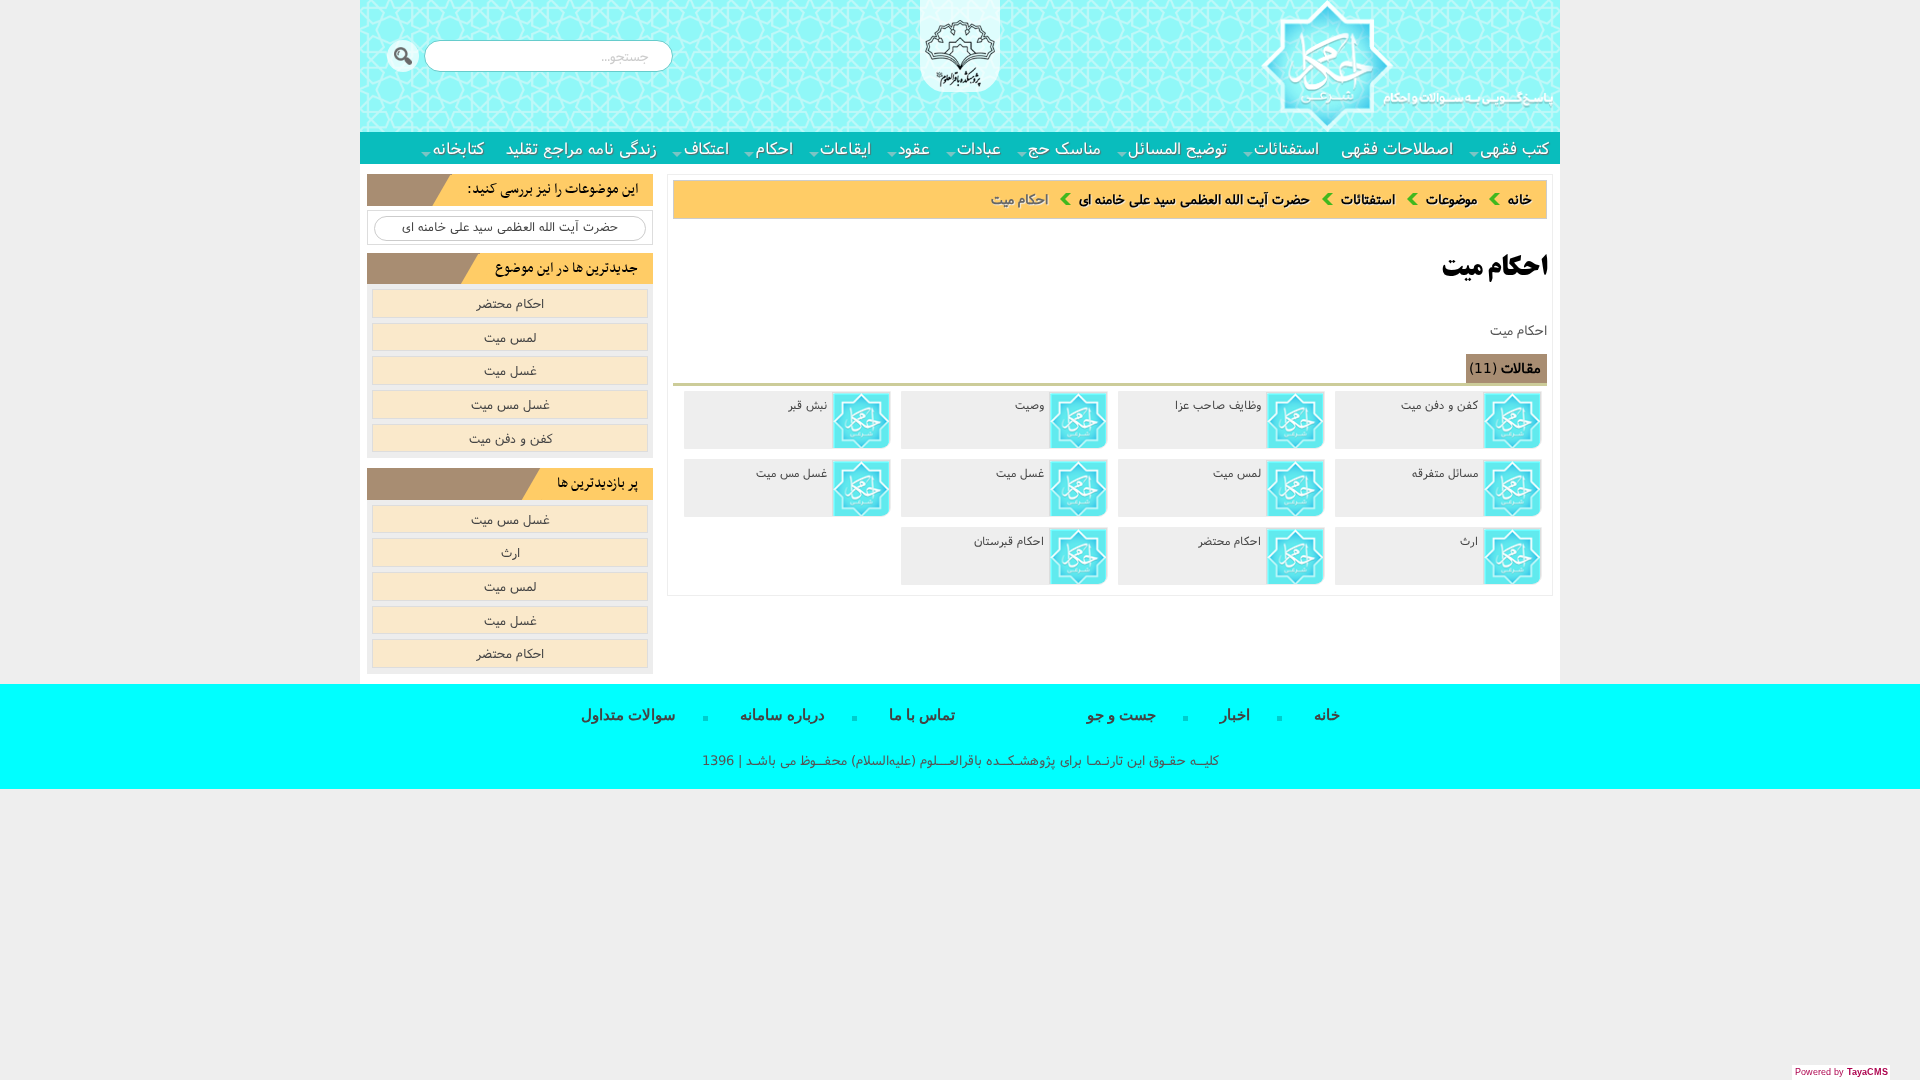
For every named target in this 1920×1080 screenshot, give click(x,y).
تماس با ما (922, 715)
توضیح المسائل (1177, 147)
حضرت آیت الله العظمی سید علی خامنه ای (1194, 199)
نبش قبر (807, 405)
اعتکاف (706, 147)
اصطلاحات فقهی (1397, 147)
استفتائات (1286, 147)
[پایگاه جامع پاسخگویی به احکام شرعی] (1407, 69)
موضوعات (1451, 199)
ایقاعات (845, 147)
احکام (774, 147)
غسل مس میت (791, 473)
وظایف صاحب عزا (1218, 405)
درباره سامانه (782, 715)
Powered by (1841, 1072)
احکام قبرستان (1009, 541)
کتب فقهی (1514, 147)
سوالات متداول (628, 715)
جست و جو (1121, 715)
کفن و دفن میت (1439, 405)
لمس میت (1237, 473)
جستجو (403, 56)
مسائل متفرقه (1445, 473)
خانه (1520, 199)
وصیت (1029, 405)
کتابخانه (458, 147)
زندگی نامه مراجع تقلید (581, 147)
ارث (1469, 541)
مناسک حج (1064, 147)
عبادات (979, 147)
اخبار (1235, 715)
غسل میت (1020, 473)
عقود (914, 147)
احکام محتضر (1229, 541)
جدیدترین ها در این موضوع (566, 268)
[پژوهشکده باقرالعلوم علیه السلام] (960, 56)
